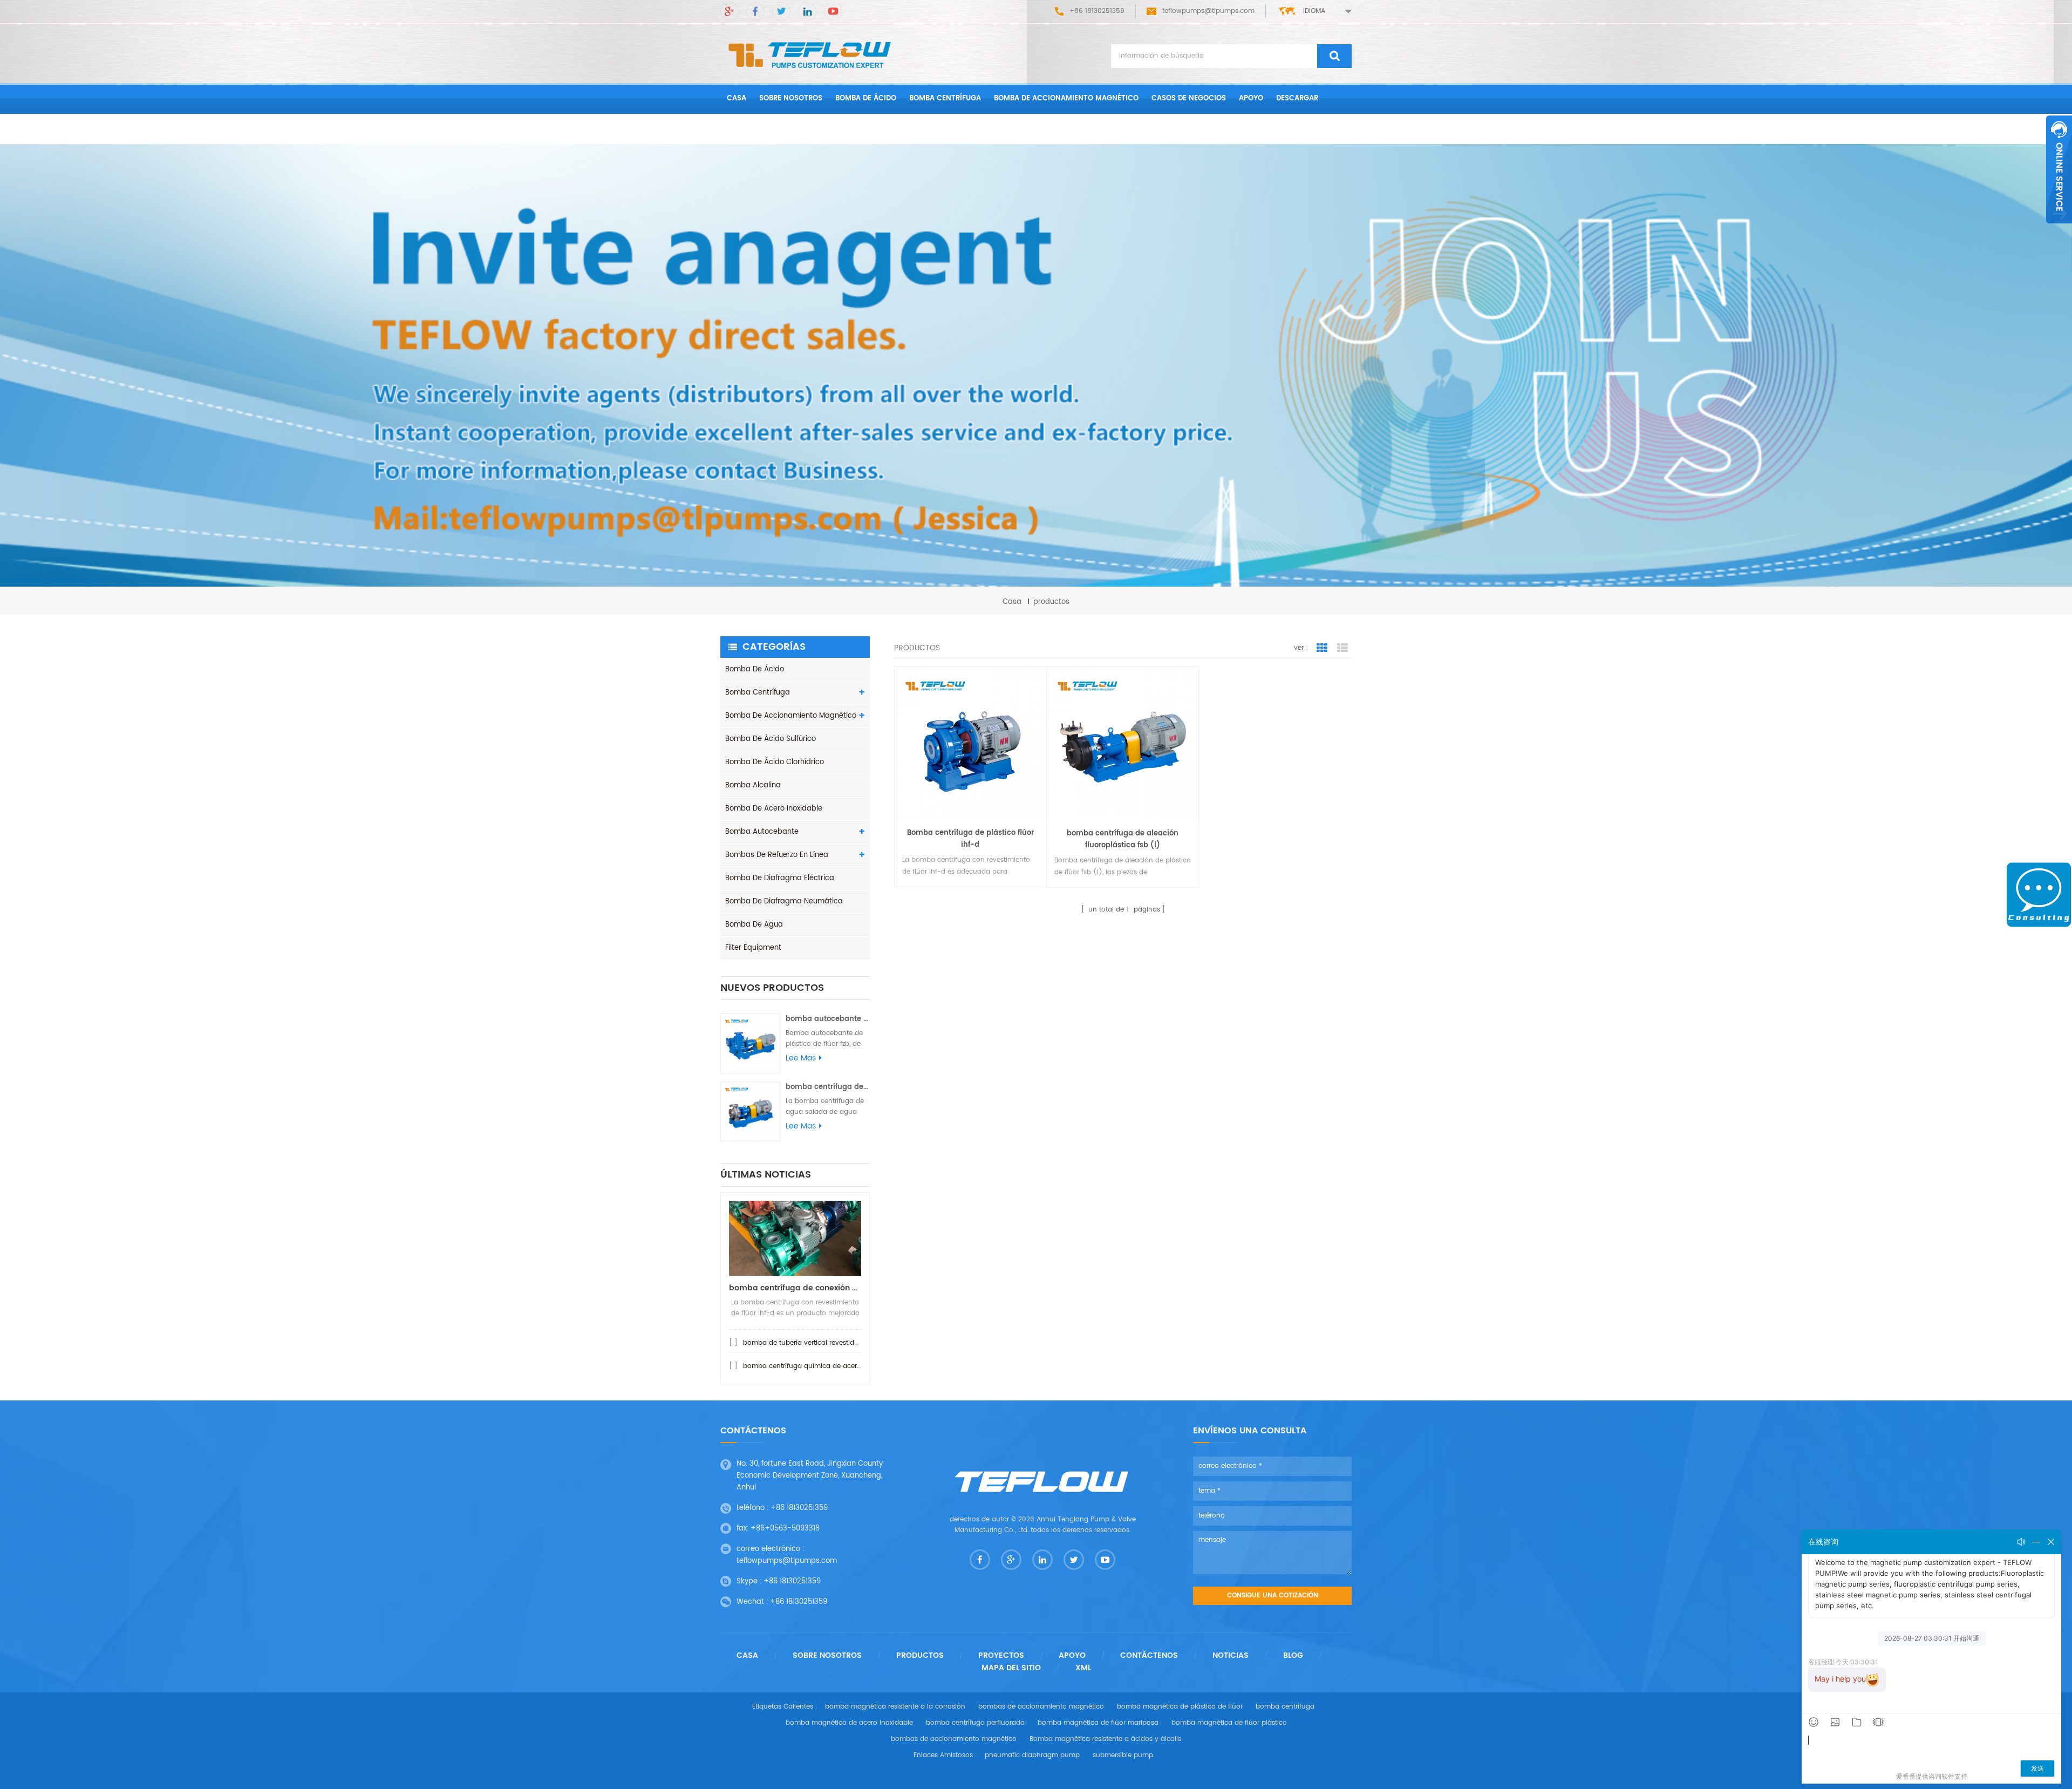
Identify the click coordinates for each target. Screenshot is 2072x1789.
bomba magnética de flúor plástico (1229, 1723)
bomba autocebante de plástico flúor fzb (828, 1019)
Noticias (1231, 1656)
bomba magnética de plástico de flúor (1180, 1707)
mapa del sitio (1011, 1668)
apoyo (1251, 98)
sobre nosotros (791, 98)
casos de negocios (1189, 98)
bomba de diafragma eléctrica (780, 878)
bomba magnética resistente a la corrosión (895, 1707)
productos (920, 1656)
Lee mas (801, 1058)
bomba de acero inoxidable (774, 809)
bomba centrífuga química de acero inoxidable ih (824, 1366)
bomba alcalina (753, 785)
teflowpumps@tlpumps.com (1208, 11)
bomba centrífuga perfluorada (975, 1723)
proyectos (1001, 1656)
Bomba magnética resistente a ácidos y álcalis (1105, 1739)
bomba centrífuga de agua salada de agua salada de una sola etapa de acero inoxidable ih (828, 1087)
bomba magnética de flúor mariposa (1098, 1723)
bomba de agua (754, 925)
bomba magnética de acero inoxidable (849, 1723)
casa (737, 98)
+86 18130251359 (799, 1508)
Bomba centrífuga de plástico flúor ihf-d (970, 839)
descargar (1297, 98)
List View (1342, 648)
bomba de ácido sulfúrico (771, 739)
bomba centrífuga (945, 98)
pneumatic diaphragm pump (1032, 1755)
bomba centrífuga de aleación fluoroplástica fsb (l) (1123, 839)
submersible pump (1123, 1755)
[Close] (2059, 229)
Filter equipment (753, 948)
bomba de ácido (866, 98)
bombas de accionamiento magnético (1041, 1707)
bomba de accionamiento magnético (1066, 98)
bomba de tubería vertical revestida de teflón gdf (823, 1343)
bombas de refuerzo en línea (777, 855)
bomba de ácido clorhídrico (775, 762)
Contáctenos (754, 129)
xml (1083, 1668)
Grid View (1322, 648)
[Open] (2059, 169)
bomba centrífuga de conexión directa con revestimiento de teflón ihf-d (795, 1288)
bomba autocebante (762, 832)
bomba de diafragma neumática (784, 902)
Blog (1293, 1656)
